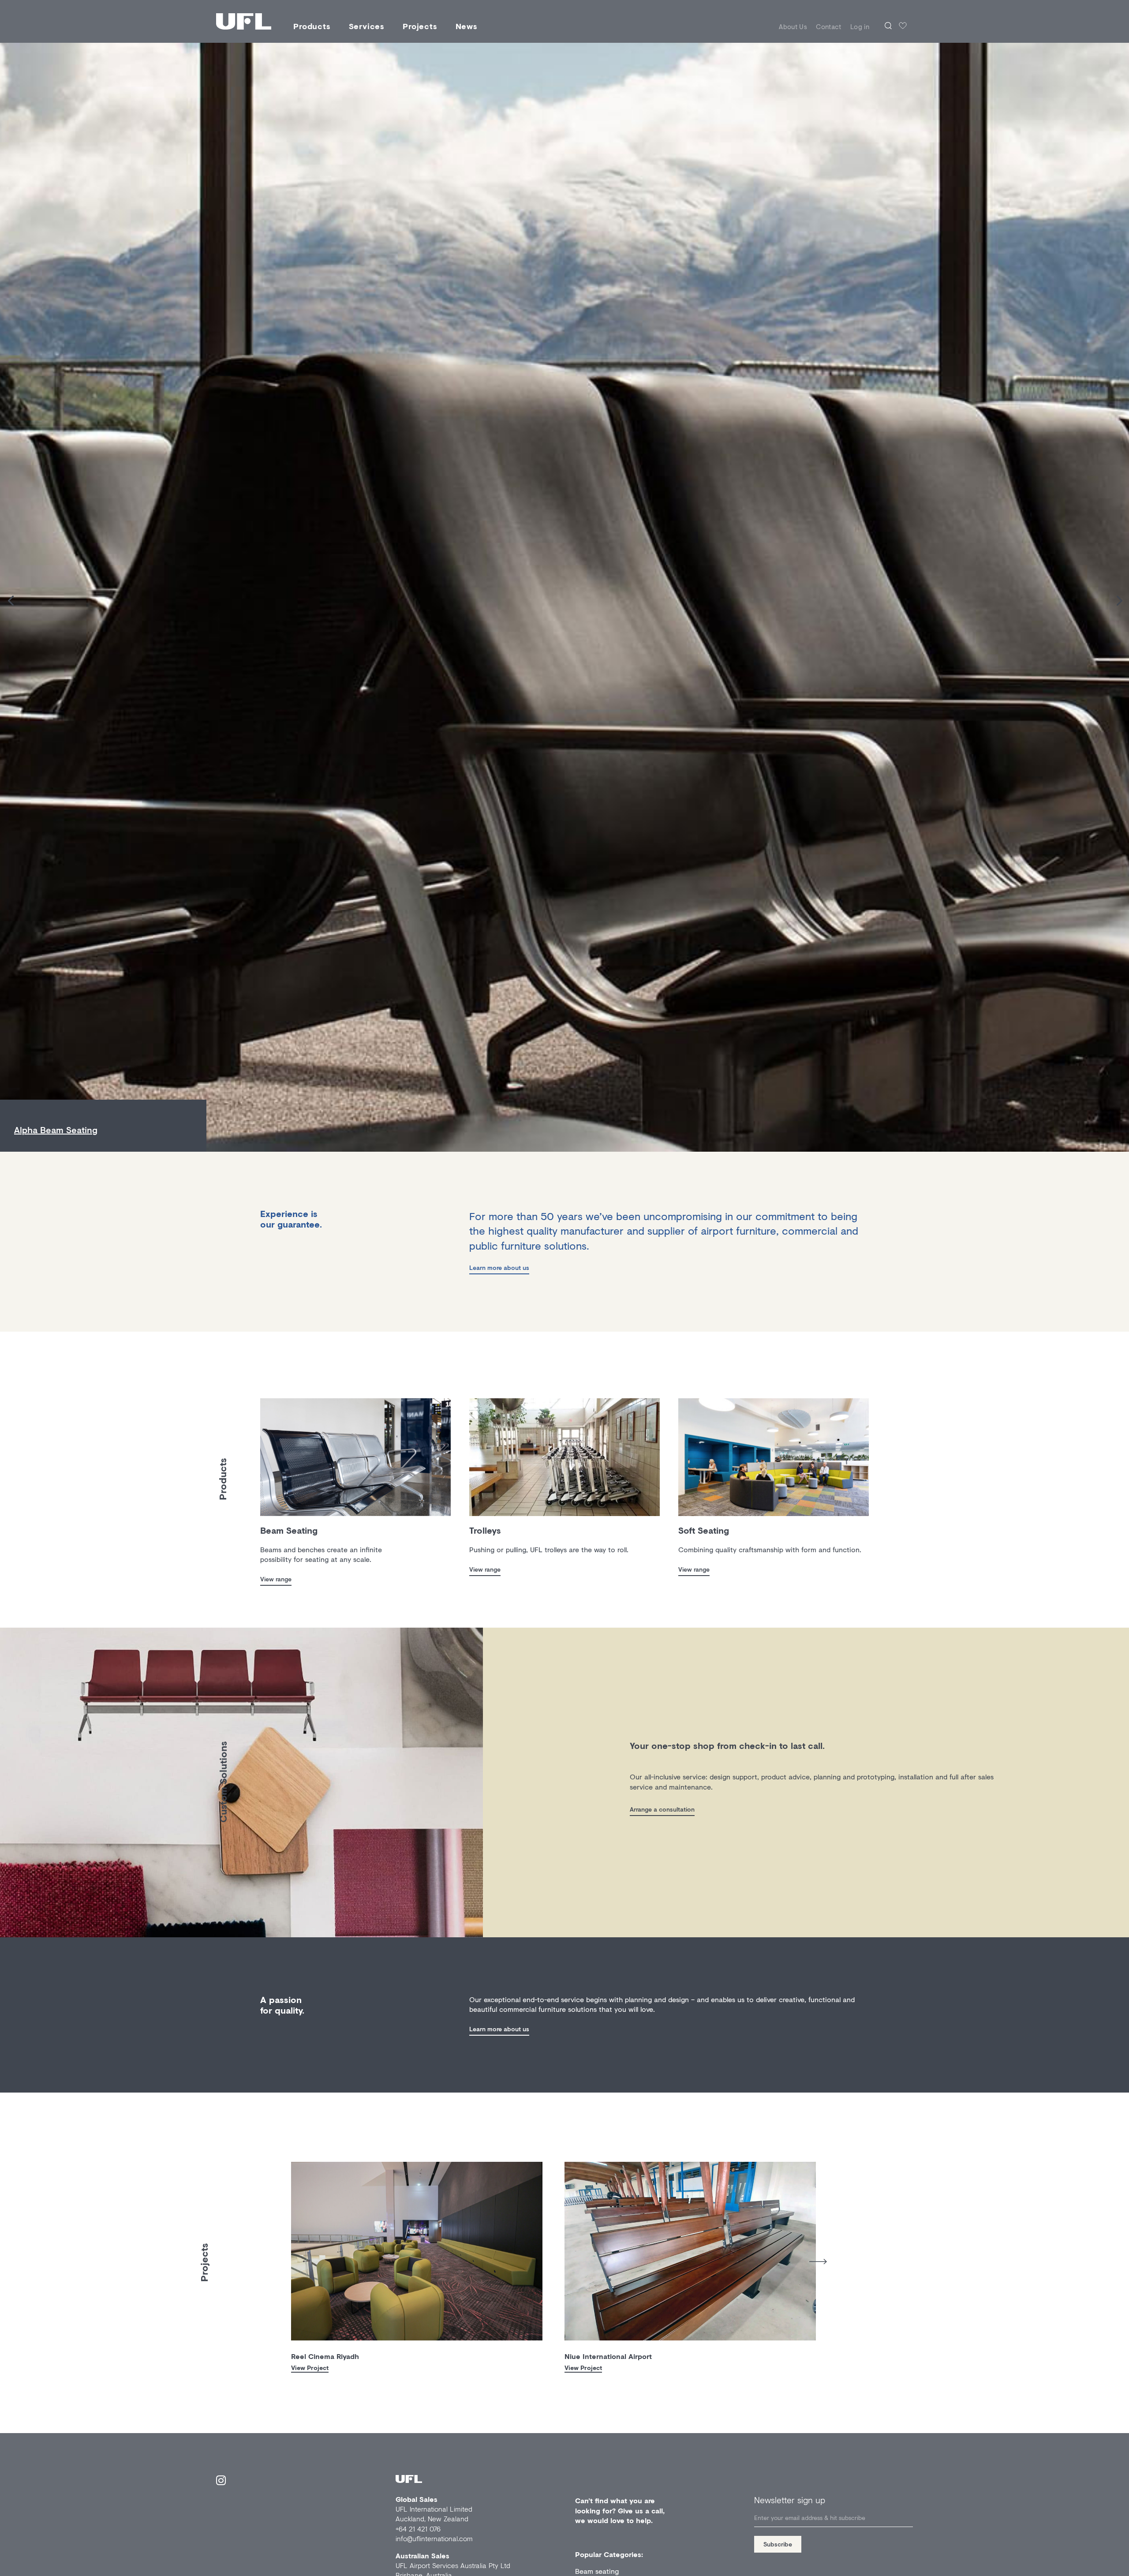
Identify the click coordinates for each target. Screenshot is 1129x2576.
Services (367, 26)
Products (312, 26)
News (467, 26)
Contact (829, 26)
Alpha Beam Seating (56, 1130)
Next (818, 2262)
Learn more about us (499, 1267)
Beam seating (597, 2571)
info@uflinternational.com (434, 2538)
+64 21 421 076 (418, 2529)
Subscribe (778, 2544)
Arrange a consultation (662, 1809)
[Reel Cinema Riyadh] (417, 2251)
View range (276, 1579)
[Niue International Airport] (690, 2251)
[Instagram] (221, 2482)
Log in (860, 26)
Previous (284, 2259)
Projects (420, 26)
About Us (793, 26)
